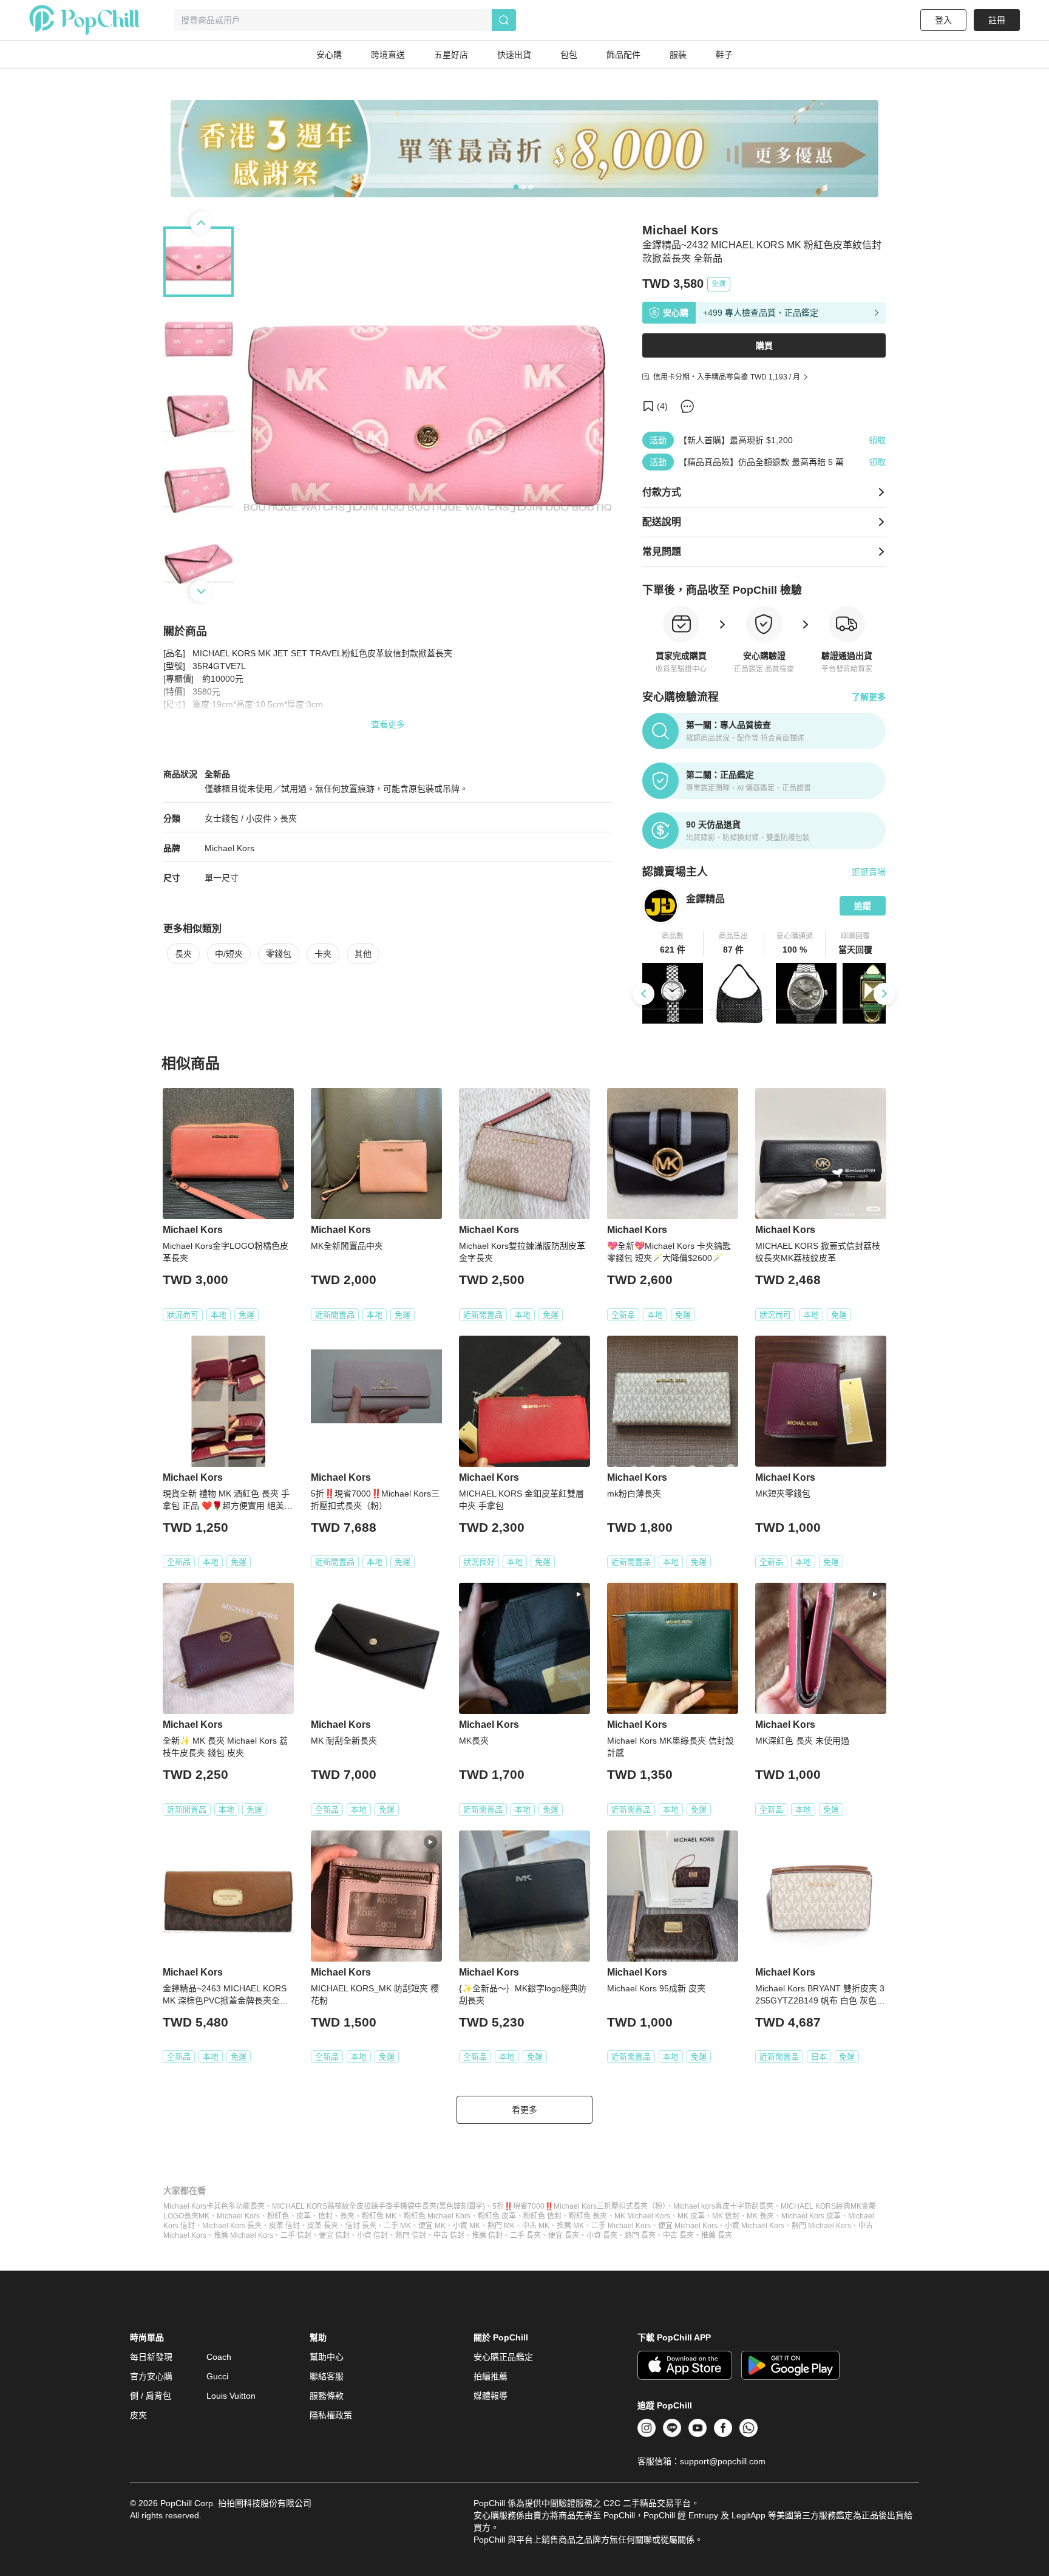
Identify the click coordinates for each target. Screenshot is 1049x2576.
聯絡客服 (327, 2376)
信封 (325, 2216)
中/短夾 (229, 954)
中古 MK (536, 2226)
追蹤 (863, 906)
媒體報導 (491, 2396)
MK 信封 (726, 2216)
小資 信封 (372, 2235)
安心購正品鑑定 (503, 2357)
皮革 (304, 2216)
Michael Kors (229, 848)
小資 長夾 (602, 2235)
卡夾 (323, 954)
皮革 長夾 (323, 2226)
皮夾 (138, 2415)
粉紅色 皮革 (497, 2216)
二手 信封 (296, 2235)
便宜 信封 (334, 2235)
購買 (764, 345)
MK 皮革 (691, 2216)
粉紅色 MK (379, 2216)
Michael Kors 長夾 (232, 2226)
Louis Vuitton (231, 2396)
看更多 (524, 2110)
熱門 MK (501, 2226)
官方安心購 (151, 2376)
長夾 (288, 818)
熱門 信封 (411, 2235)
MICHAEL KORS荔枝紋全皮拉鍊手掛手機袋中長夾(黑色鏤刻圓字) (379, 2206)
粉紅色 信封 (542, 2216)
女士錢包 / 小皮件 (238, 818)
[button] (673, 943)
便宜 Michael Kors (688, 2226)
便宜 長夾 (564, 2235)
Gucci (217, 2376)
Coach (219, 2357)
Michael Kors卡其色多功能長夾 (214, 2206)
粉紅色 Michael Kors (437, 2216)
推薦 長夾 (717, 2235)
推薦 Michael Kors (243, 2235)
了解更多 (869, 697)
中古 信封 (449, 2235)
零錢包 (279, 954)
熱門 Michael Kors (821, 2226)
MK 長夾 (760, 2216)
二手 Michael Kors (621, 2226)
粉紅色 (278, 2216)
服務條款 (327, 2396)
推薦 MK (570, 2226)
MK (204, 2216)
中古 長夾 (678, 2235)
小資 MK (467, 2226)
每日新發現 (151, 2357)
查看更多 (388, 724)
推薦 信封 (487, 2235)
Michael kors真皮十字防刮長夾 (723, 2206)
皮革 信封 (284, 2226)
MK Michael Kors (642, 2216)
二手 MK (397, 2226)
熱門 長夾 (640, 2235)
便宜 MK (432, 2226)
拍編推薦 (491, 2376)
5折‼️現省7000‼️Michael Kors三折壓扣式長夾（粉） (579, 2206)
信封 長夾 (361, 2226)
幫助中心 (327, 2357)
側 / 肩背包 (151, 2396)
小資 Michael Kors (755, 2226)
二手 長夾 (525, 2235)
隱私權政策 (331, 2415)
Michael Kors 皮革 (811, 2216)
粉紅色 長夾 (588, 2216)
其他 (363, 954)
